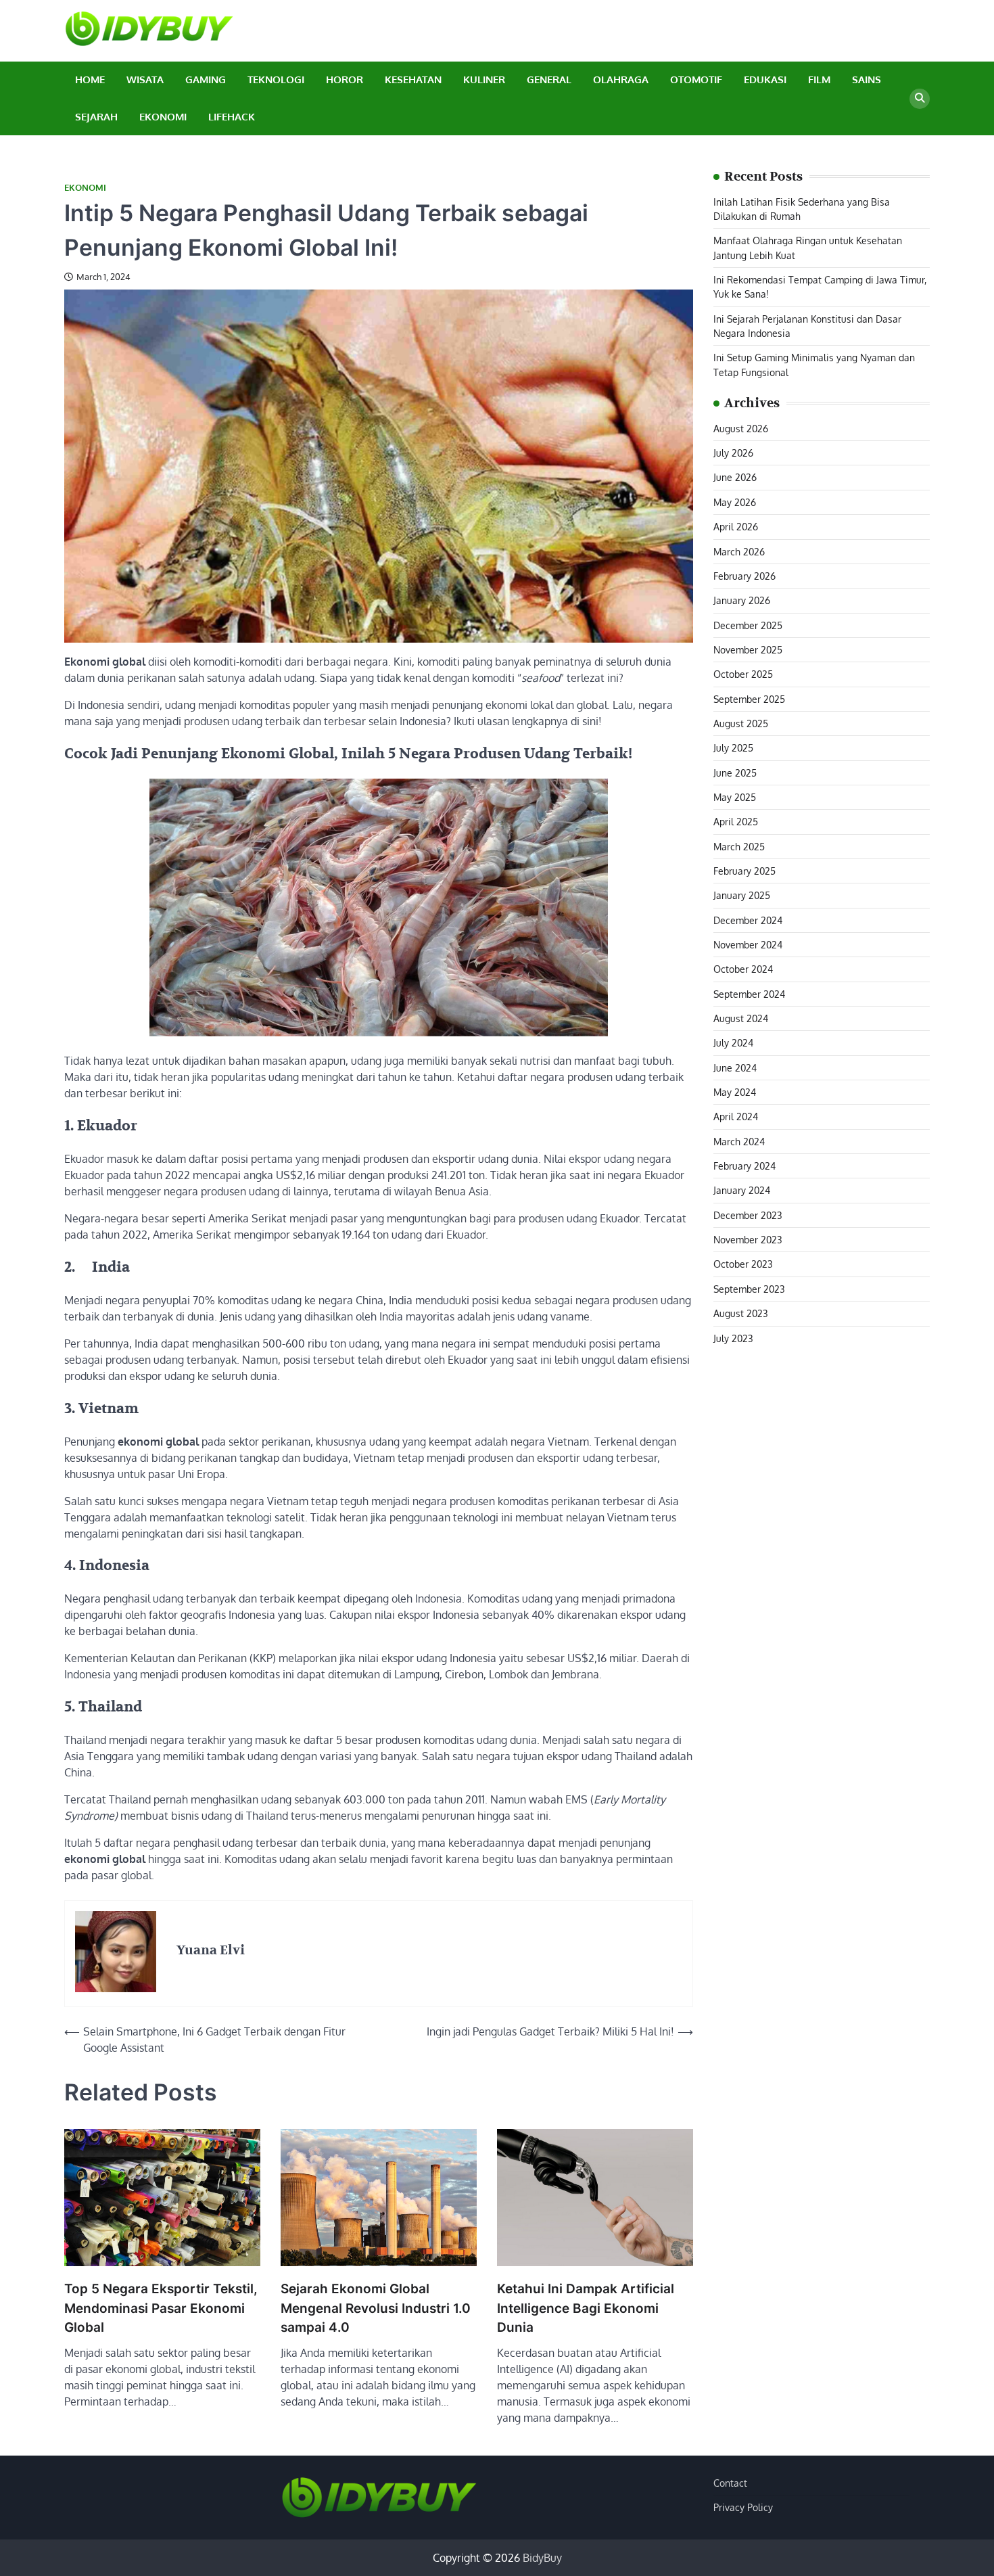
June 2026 (735, 478)
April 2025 (736, 822)
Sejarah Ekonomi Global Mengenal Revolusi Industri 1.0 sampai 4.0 (376, 2308)
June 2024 (735, 1067)
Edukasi (765, 79)
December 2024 (748, 920)
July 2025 (733, 748)
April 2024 (736, 1117)
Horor (345, 79)
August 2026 (741, 428)
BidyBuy (542, 2558)
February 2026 (744, 576)
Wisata (145, 79)
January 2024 (742, 1191)
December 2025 (748, 625)
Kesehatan (413, 79)
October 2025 (743, 674)
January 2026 (742, 601)
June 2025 (735, 773)
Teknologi (276, 79)
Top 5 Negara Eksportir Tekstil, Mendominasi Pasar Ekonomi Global (161, 2308)
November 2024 (748, 944)
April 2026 (736, 527)
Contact (730, 2483)
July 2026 (733, 453)
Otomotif (696, 79)
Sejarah (96, 117)
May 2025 (735, 797)
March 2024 (739, 1141)
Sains (867, 79)
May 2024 (735, 1092)
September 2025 (749, 699)
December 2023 (748, 1215)
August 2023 (741, 1314)
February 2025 (744, 871)
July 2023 (733, 1338)
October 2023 (743, 1264)
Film (819, 79)
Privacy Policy (743, 2507)
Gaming (206, 79)
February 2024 (744, 1166)
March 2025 (739, 846)
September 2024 (749, 994)
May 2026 (735, 502)
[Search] (920, 99)
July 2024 (733, 1043)
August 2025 (741, 723)
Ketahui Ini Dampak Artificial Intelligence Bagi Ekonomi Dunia (586, 2308)
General (549, 79)
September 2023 (749, 1289)
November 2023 (748, 1239)
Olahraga (621, 79)
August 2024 (741, 1018)
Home (90, 79)
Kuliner (484, 79)
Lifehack (232, 117)
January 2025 (742, 896)
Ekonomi (163, 117)
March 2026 (739, 551)
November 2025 (748, 649)
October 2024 (743, 969)
